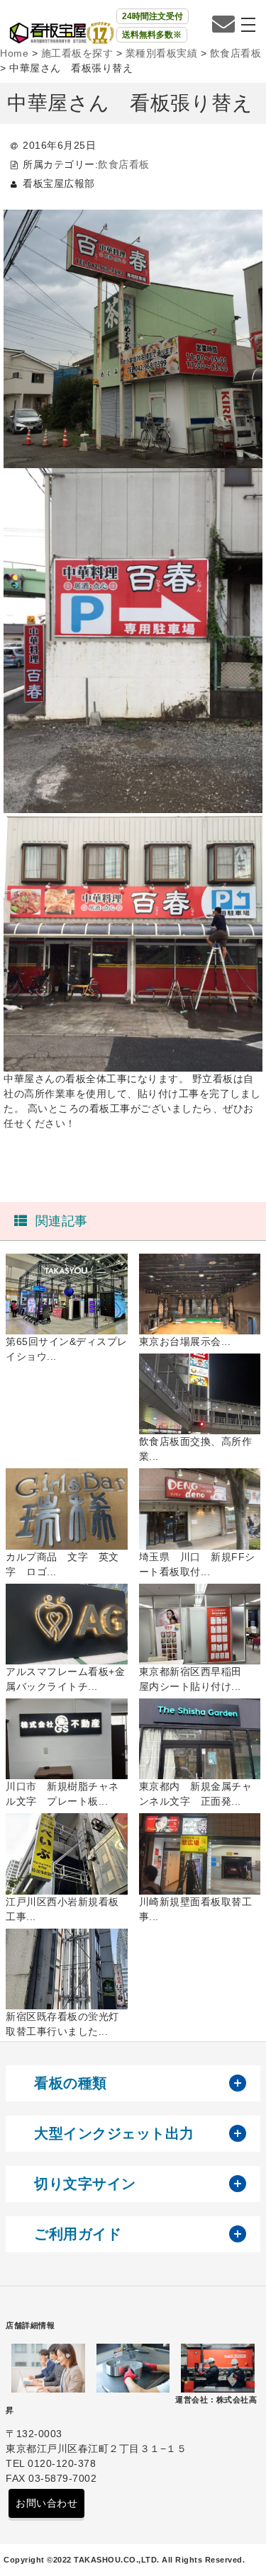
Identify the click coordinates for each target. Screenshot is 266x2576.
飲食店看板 (124, 164)
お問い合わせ (46, 2503)
